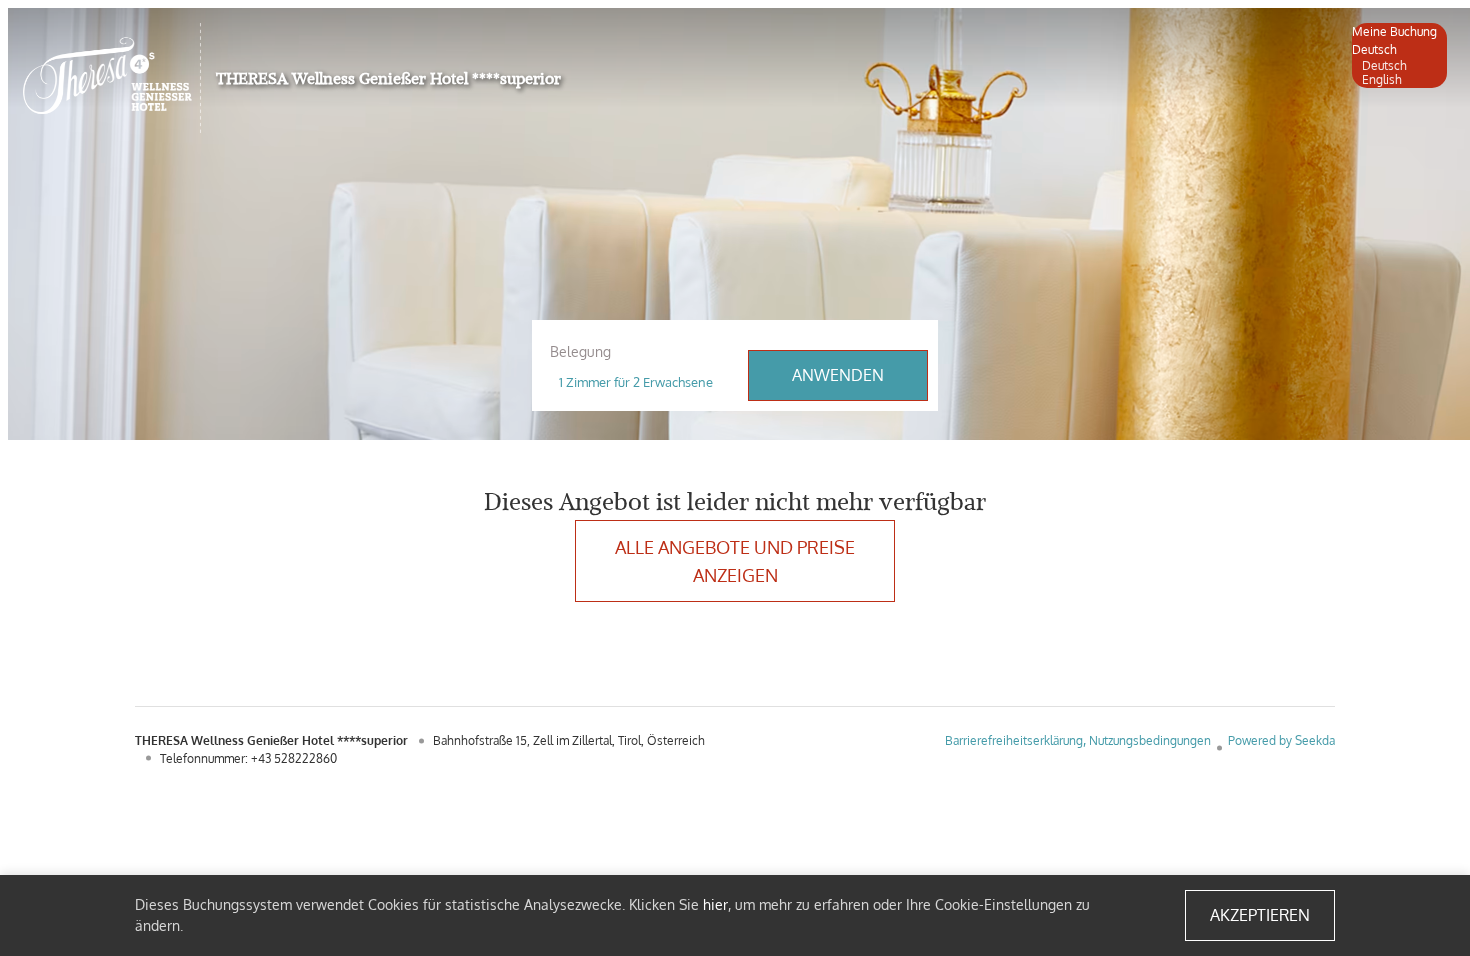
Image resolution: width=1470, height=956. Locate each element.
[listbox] (1399, 55)
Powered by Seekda (1281, 740)
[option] (1399, 66)
